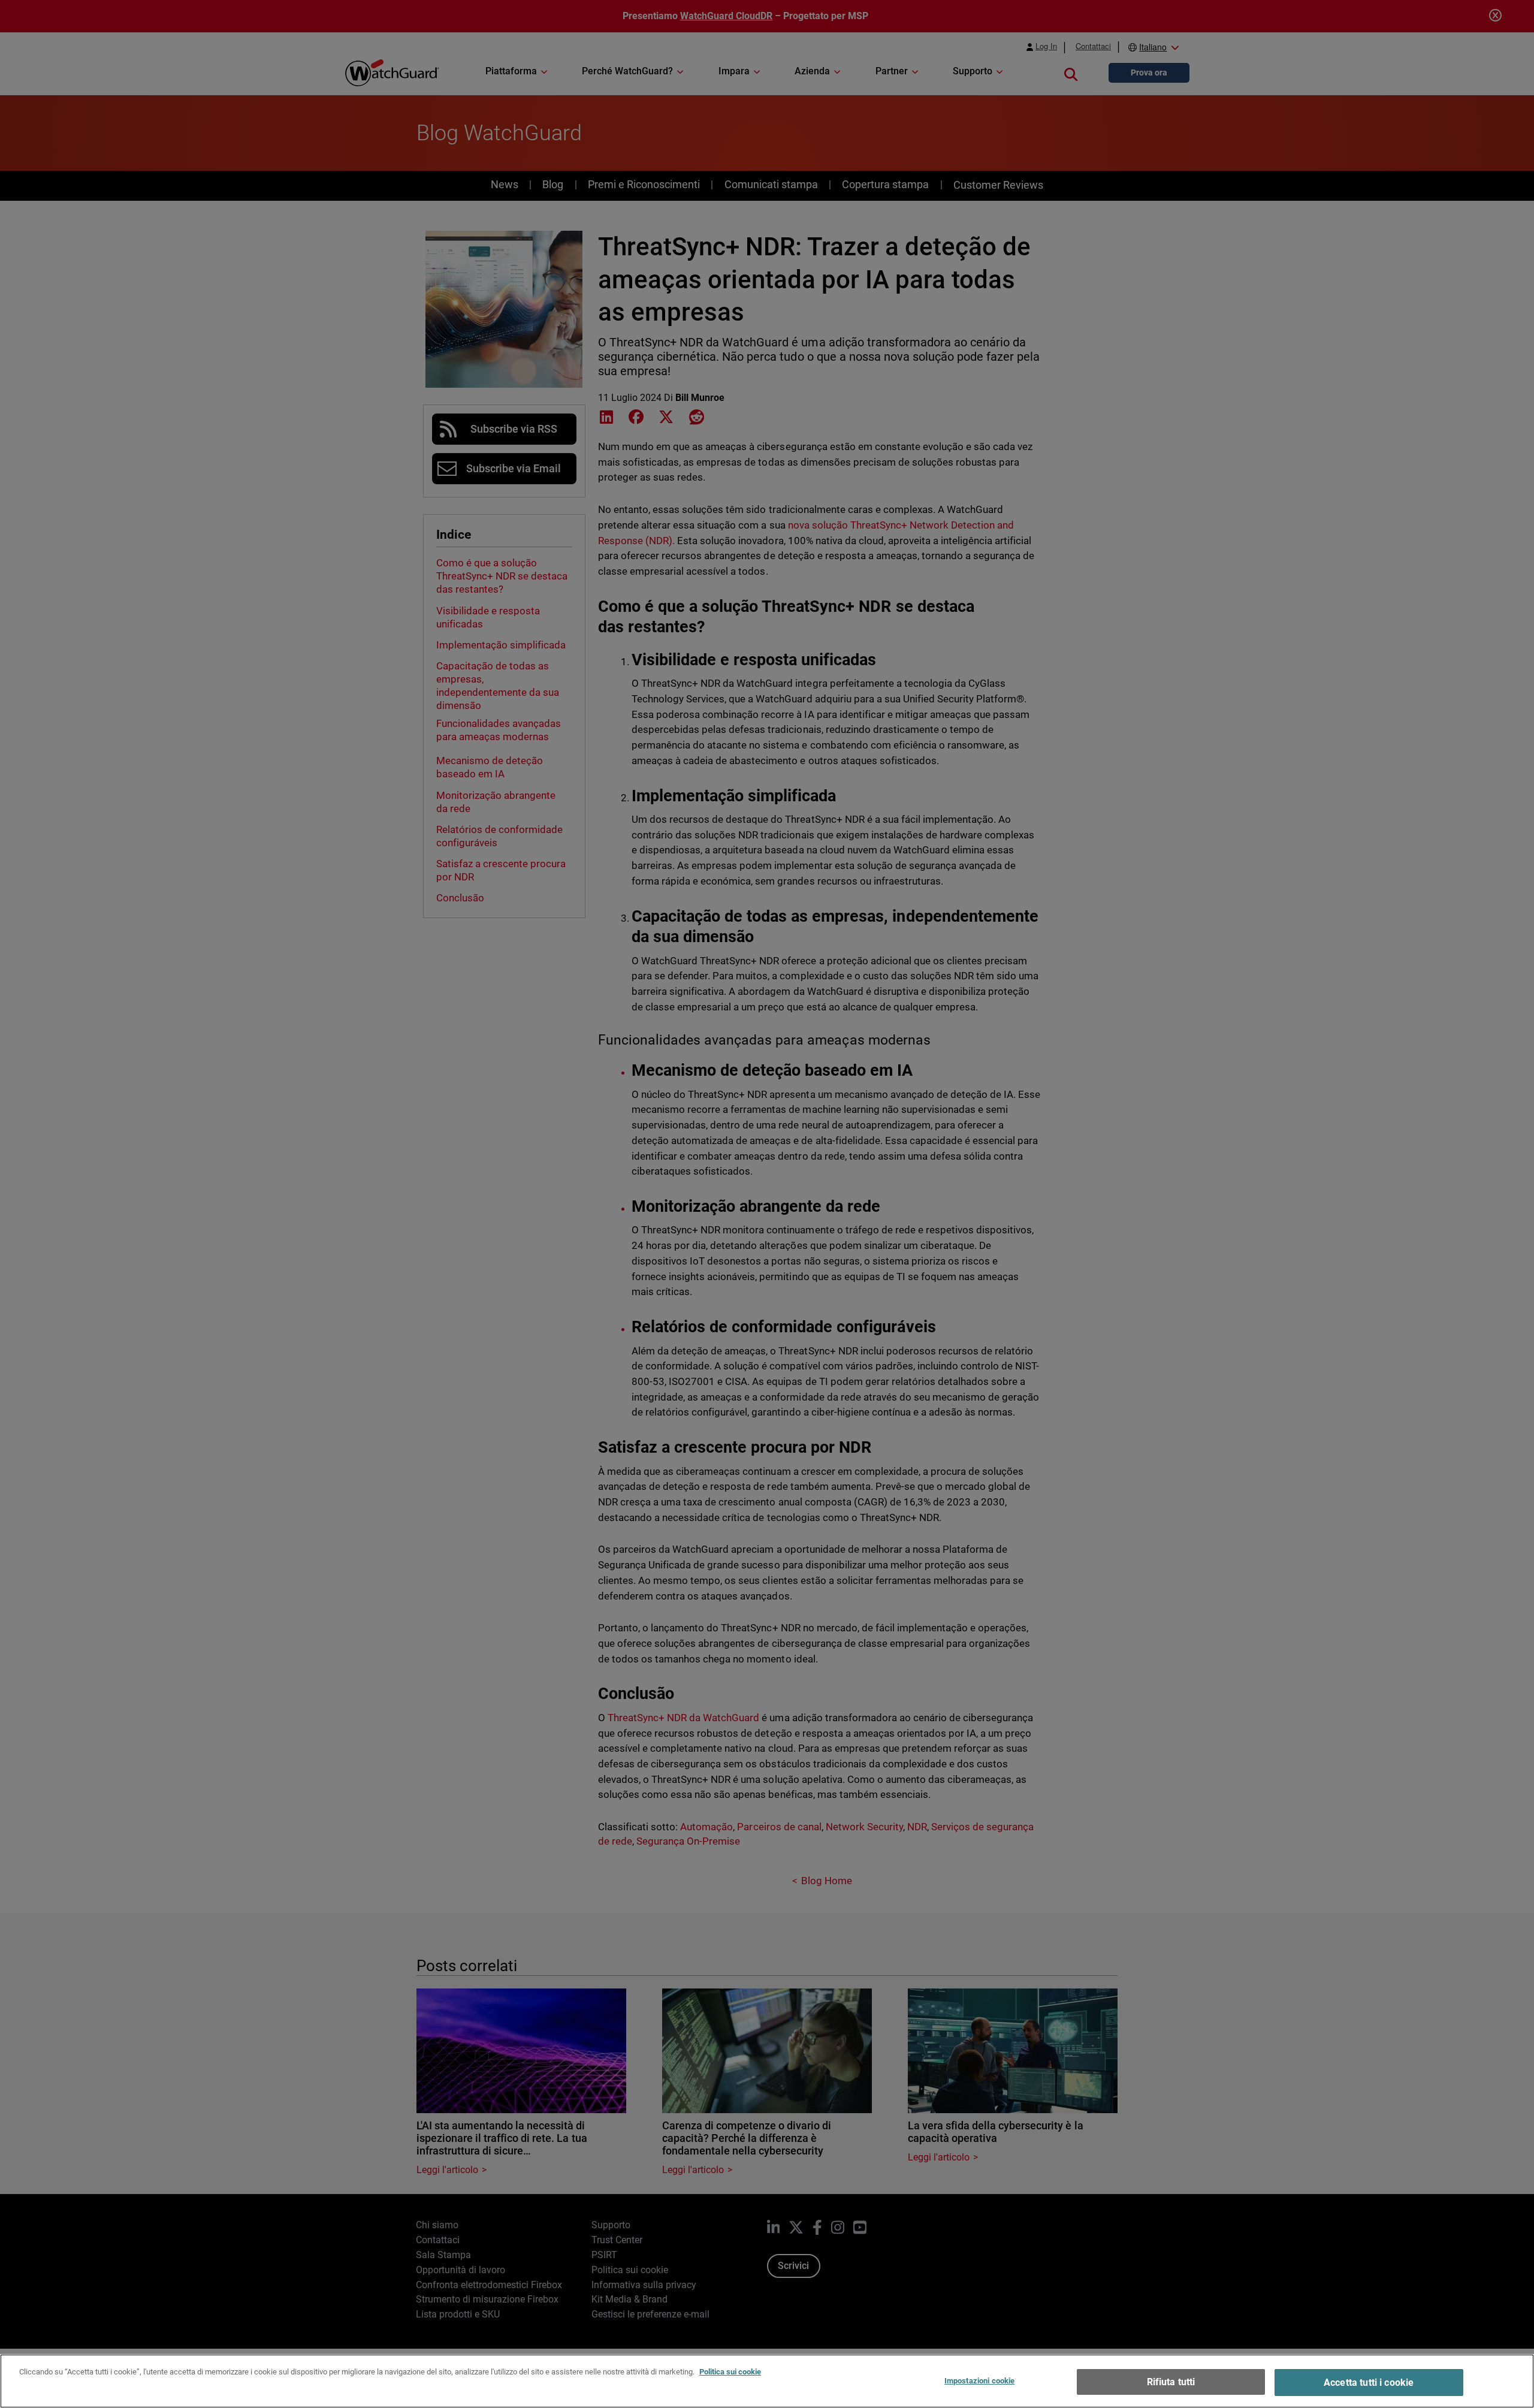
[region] (767, 2381)
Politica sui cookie (730, 2372)
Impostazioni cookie (979, 2381)
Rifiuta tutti (1171, 2382)
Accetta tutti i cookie (1369, 2383)
